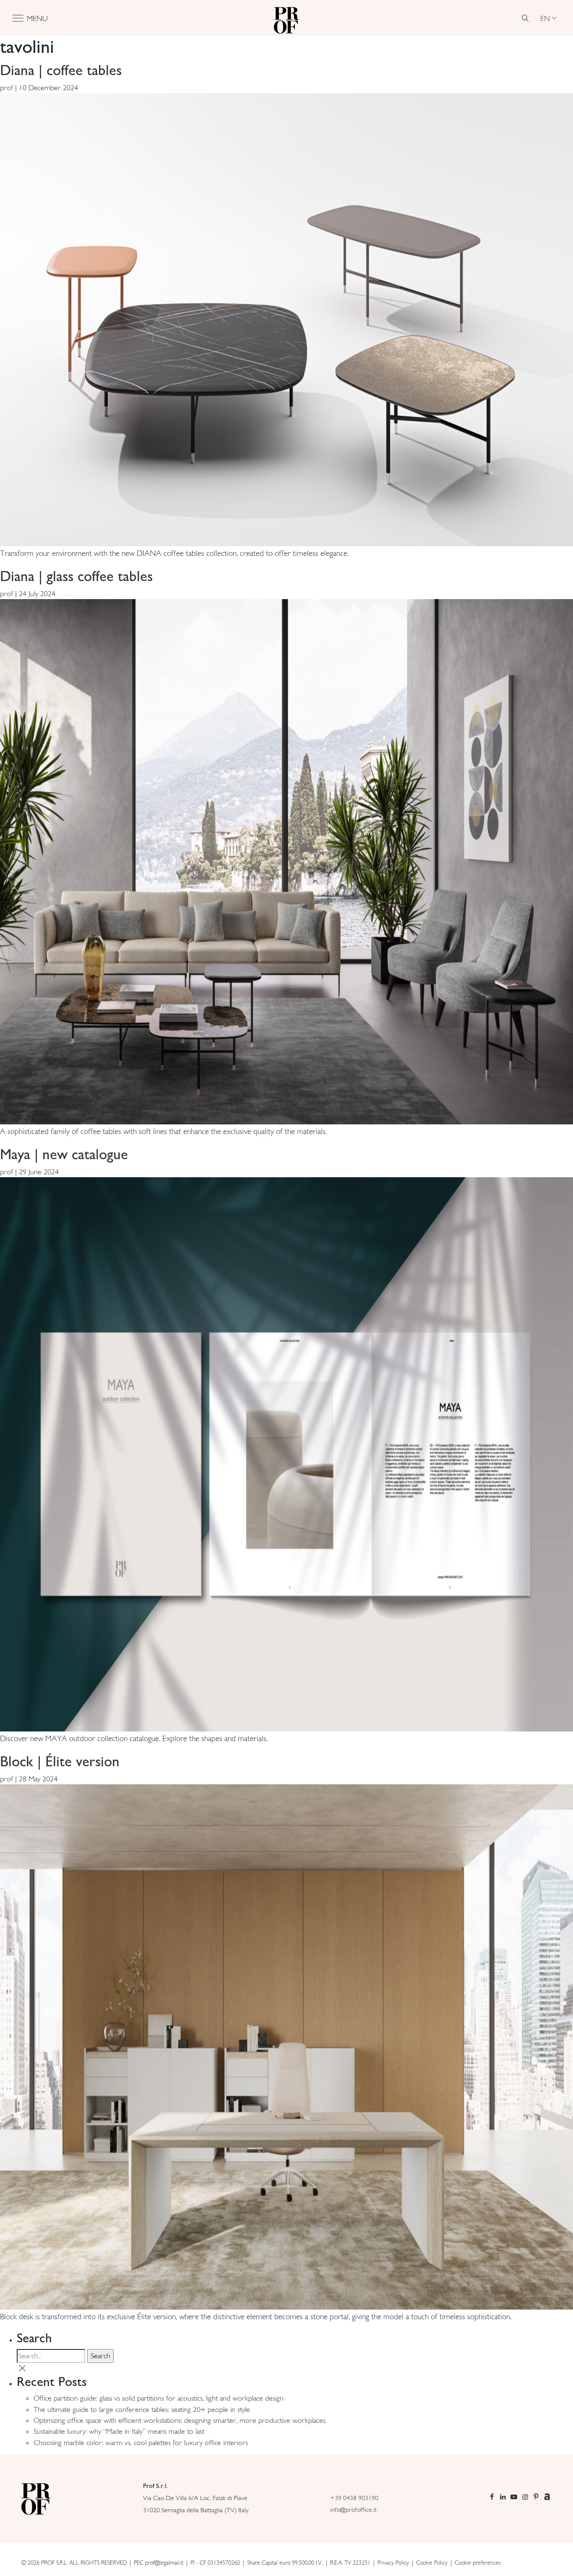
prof (7, 88)
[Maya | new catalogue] (286, 1454)
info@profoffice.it (353, 2510)
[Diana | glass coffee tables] (286, 861)
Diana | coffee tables (61, 70)
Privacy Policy (393, 2563)
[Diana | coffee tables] (286, 319)
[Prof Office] (286, 18)
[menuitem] (548, 18)
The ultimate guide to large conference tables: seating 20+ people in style (142, 2409)
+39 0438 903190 (354, 2498)
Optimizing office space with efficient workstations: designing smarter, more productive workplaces (180, 2420)
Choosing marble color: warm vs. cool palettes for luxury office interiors (141, 2443)
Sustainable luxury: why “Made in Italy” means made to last (119, 2431)
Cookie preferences (478, 2563)
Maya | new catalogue (64, 1154)
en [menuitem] (545, 18)
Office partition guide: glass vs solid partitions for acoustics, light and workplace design (159, 2398)
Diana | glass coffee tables (76, 576)
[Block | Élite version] (286, 2046)
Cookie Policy (432, 2563)
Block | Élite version (60, 1761)
